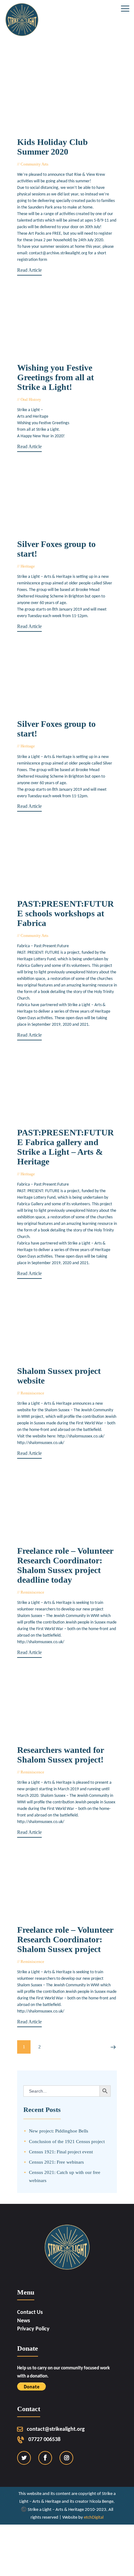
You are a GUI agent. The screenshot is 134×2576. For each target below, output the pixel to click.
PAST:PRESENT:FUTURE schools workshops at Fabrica (65, 914)
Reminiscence (32, 1393)
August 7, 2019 (51, 1174)
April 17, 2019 (59, 1772)
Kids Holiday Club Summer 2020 (53, 147)
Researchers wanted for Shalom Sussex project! (60, 1755)
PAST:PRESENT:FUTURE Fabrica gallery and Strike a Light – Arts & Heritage (65, 1147)
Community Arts (34, 164)
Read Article (29, 270)
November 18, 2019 (55, 566)
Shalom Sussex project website (59, 1376)
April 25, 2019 (59, 1393)
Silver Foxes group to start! (56, 549)
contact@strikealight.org (56, 2429)
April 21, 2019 (59, 1592)
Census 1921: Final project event (61, 2152)
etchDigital (94, 2518)
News (24, 2321)
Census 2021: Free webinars (56, 2162)
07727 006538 (44, 2440)
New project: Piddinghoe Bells (59, 2131)
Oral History (31, 399)
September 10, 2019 (68, 935)
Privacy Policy (33, 2329)
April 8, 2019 (58, 1962)
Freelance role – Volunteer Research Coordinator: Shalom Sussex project (65, 1940)
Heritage (28, 566)
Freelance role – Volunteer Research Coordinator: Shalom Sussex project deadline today (65, 1565)
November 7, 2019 (54, 746)
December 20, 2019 (61, 399)
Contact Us (30, 2312)
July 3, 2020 (62, 164)
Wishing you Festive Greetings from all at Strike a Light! (55, 377)
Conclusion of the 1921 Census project (67, 2141)
